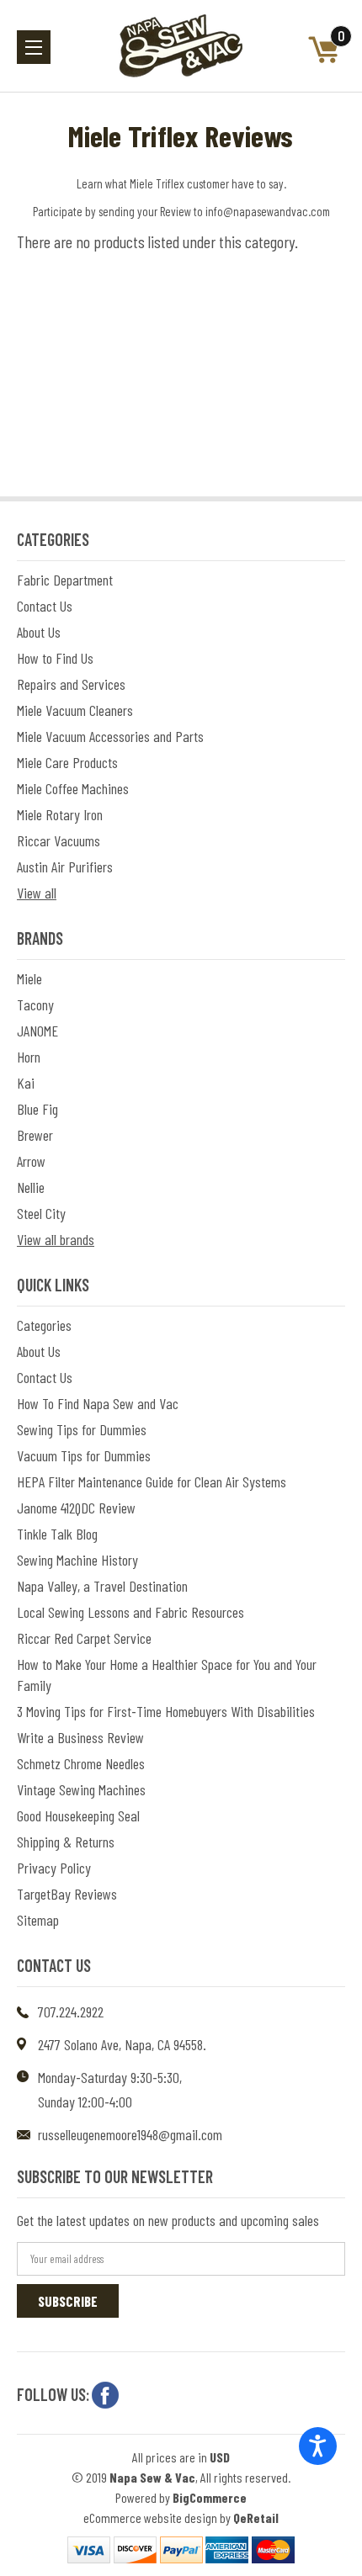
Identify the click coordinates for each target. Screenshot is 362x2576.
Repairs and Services (71, 684)
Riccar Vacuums (59, 840)
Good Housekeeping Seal (78, 1815)
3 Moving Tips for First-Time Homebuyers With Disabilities (166, 1711)
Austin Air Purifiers (65, 867)
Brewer (35, 1135)
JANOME (37, 1031)
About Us (39, 632)
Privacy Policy (54, 1868)
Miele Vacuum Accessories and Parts (110, 736)
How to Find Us (55, 658)
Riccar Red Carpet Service (84, 1638)
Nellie (31, 1187)
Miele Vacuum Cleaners (75, 710)
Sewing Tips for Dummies (82, 1429)
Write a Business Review (80, 1737)
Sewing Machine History (77, 1560)
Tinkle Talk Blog (57, 1534)
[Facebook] (105, 2395)
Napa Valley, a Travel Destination (102, 1586)
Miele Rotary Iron (60, 814)
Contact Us (45, 606)
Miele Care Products (67, 762)
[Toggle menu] (34, 47)
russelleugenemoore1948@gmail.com (130, 2134)
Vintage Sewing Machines (81, 1789)
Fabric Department (65, 580)
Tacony (35, 1004)
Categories (44, 1325)
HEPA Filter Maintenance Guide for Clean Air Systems (152, 1481)
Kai (26, 1083)
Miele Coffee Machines (73, 788)
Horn (29, 1057)
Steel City (41, 1213)
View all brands (56, 1239)
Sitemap (38, 1920)
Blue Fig (37, 1109)
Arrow (31, 1161)
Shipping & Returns (66, 1842)
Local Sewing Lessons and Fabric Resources (130, 1612)
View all (37, 893)
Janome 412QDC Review (76, 1508)
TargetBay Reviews (67, 1894)
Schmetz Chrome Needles (81, 1763)
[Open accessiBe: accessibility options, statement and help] (318, 2446)
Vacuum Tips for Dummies (84, 1455)
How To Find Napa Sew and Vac (98, 1403)
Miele (29, 978)
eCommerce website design (150, 2518)
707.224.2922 (71, 2012)
